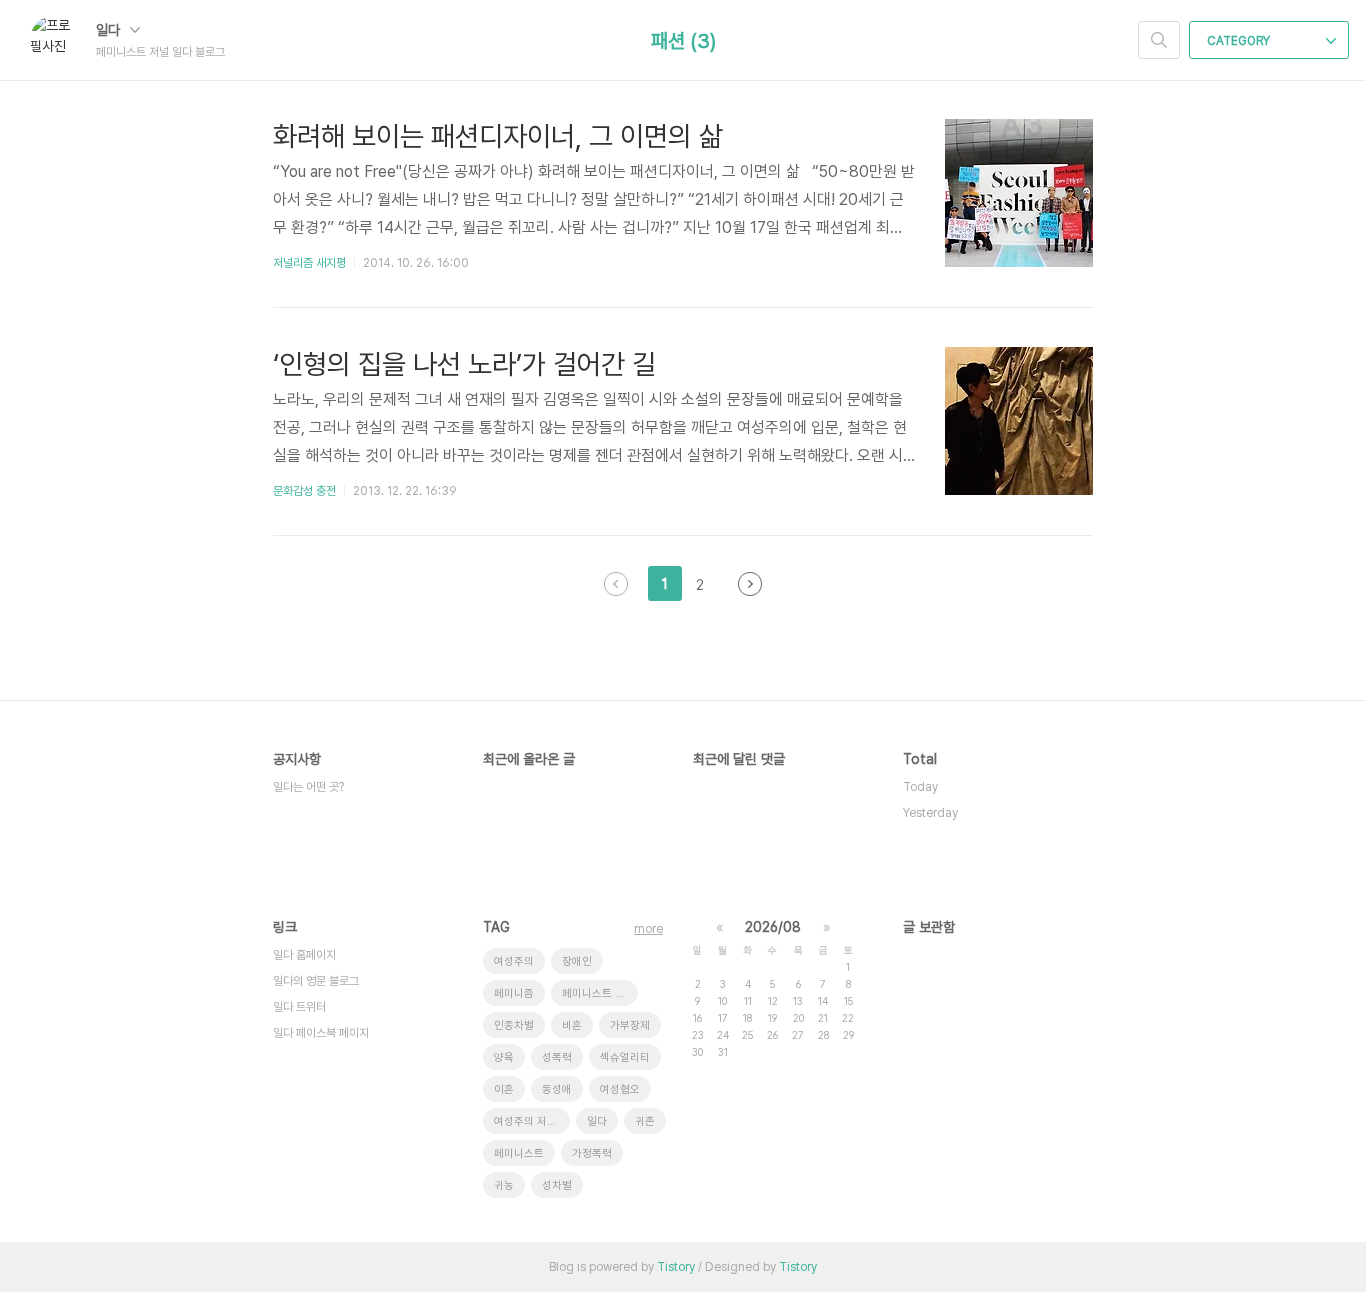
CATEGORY (1240, 41)
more (648, 929)
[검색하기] (1159, 40)
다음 (750, 584)
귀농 (504, 1185)
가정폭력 (592, 1153)
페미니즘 (514, 993)
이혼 (504, 1089)
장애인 (577, 961)
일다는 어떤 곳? (308, 787)
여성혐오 (620, 1089)
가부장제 (630, 1025)
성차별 (557, 1185)
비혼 (572, 1025)
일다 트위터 (299, 1007)
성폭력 (557, 1057)
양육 (504, 1057)
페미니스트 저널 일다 (600, 993)
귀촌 (645, 1121)
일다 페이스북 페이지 (321, 1033)
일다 (110, 30)
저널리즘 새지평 (309, 263)
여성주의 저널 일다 (532, 1121)
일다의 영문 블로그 (316, 981)
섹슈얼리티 (625, 1057)
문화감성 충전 (304, 491)
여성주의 (514, 961)
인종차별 (514, 1025)
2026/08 (773, 927)
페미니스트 (519, 1153)
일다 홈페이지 (304, 955)
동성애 (557, 1089)
